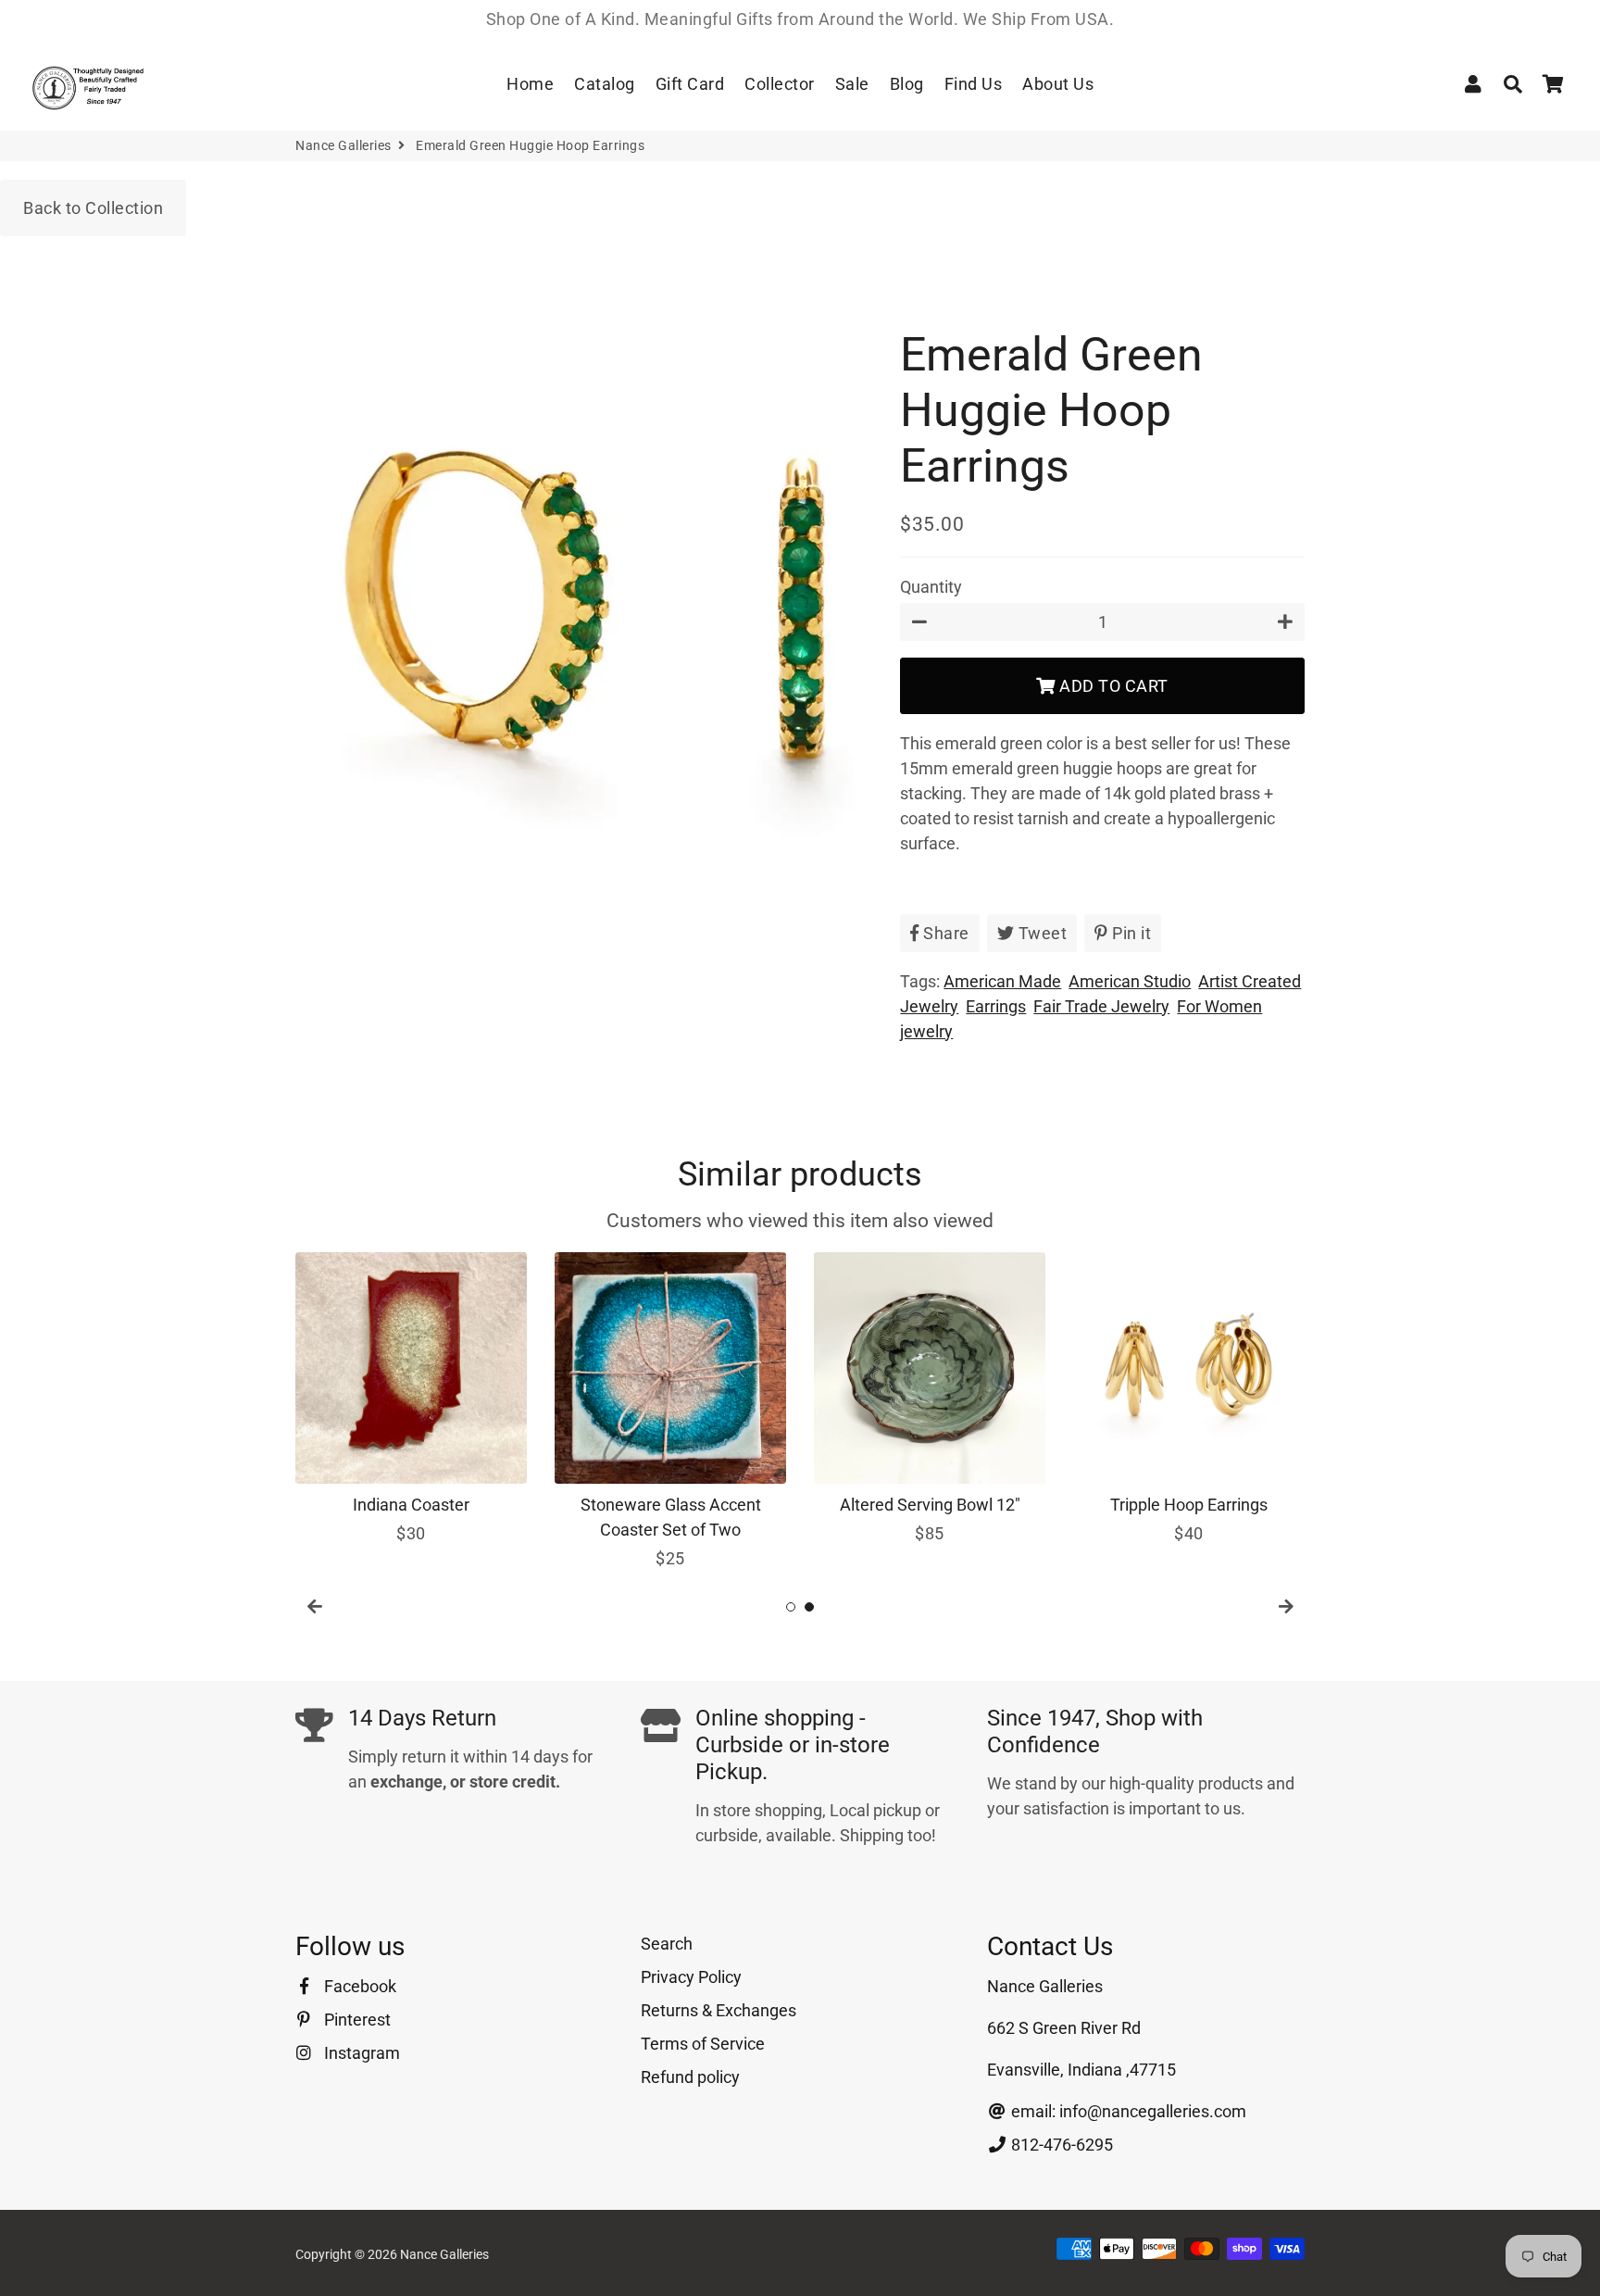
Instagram (360, 2053)
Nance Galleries (344, 145)
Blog (907, 84)
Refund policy (690, 2077)
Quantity (931, 587)
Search (667, 1944)
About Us (1058, 84)
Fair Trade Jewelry (1101, 1006)
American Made (1002, 981)
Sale (852, 84)
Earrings (996, 1006)
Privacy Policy (691, 1977)
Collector (780, 84)
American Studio (1130, 981)
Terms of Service (703, 2044)
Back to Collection (93, 208)
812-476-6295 (1060, 2145)
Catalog (605, 84)
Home (530, 84)
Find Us (974, 84)
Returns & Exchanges (719, 2010)
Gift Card (690, 84)
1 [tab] (791, 1607)
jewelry (926, 1031)
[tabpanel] (411, 1399)
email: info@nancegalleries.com (1127, 2111)
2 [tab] (809, 1607)
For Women (1219, 1006)
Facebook (358, 1986)
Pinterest (356, 2020)
